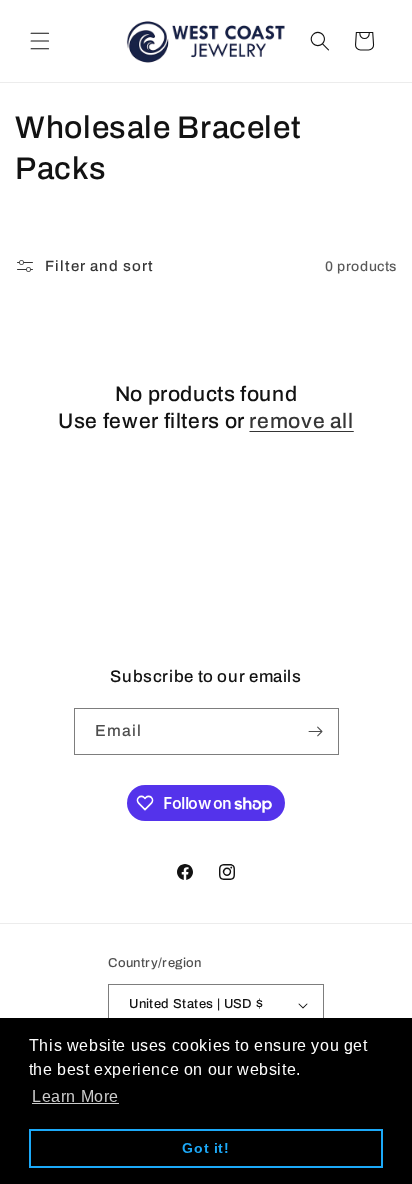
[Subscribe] (316, 731)
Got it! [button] (205, 1148)
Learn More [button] (75, 1096)
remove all (301, 421)
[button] (40, 41)
